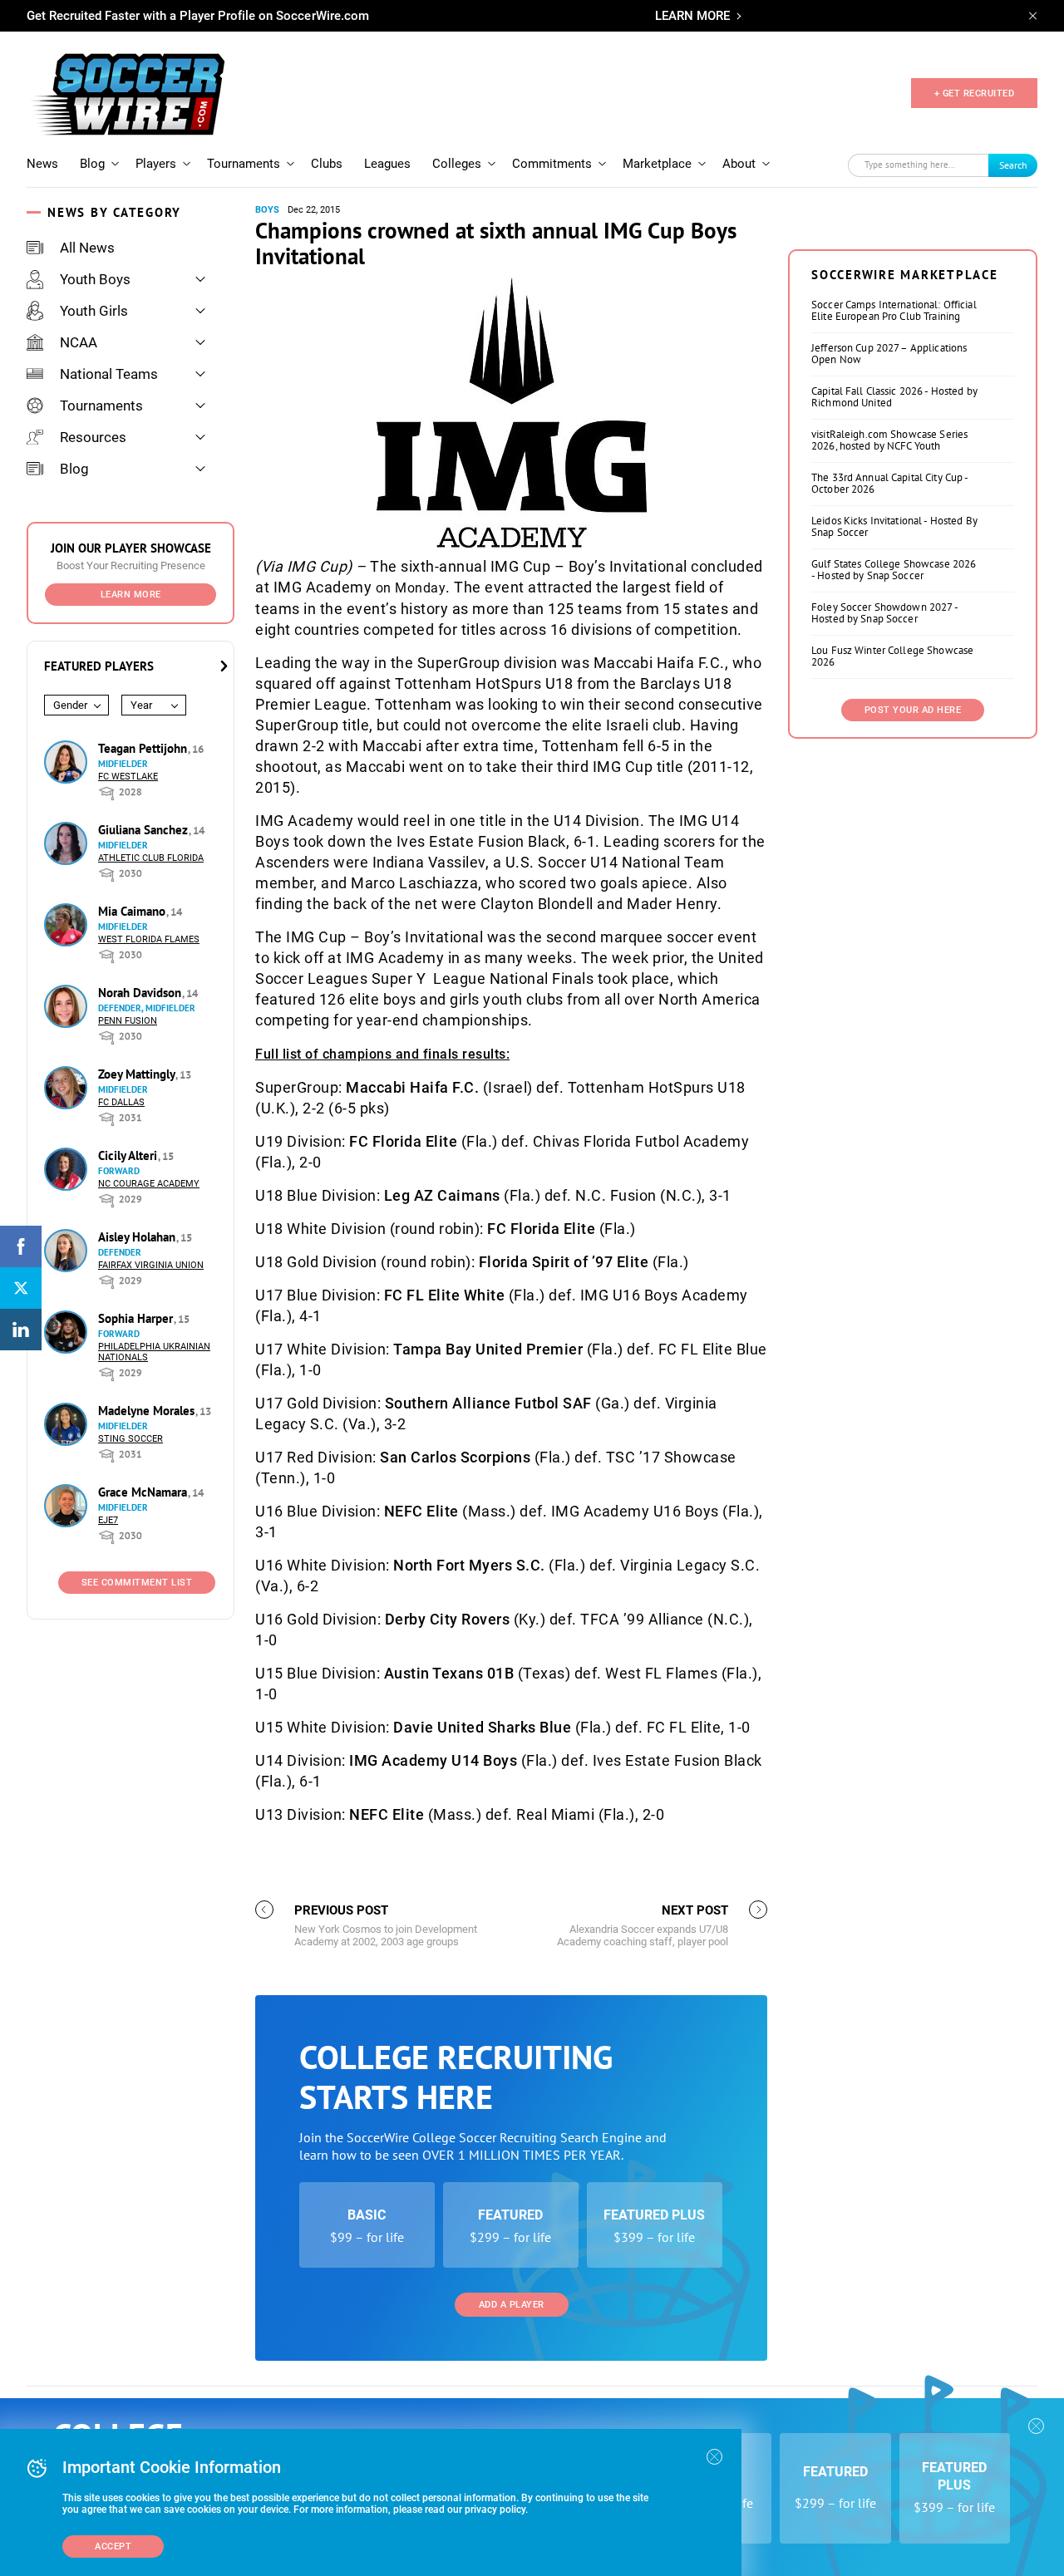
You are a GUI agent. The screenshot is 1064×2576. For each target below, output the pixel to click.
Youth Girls (94, 311)
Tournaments (244, 164)
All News (87, 248)
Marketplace (657, 164)
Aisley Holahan (138, 1237)
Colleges (457, 164)
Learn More (131, 595)
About (739, 164)
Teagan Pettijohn (144, 748)
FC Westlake (128, 777)
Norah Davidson (141, 993)
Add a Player (512, 2305)
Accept (113, 2547)
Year (141, 705)
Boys (267, 210)
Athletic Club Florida (151, 858)
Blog (92, 164)
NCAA (79, 342)
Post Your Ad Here (913, 710)
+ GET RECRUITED (975, 93)
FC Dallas (121, 1102)
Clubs (327, 164)
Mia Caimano (133, 911)
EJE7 (108, 1520)
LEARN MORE (692, 16)
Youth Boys (95, 279)
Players (156, 164)
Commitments (552, 164)
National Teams (109, 374)
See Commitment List (137, 1583)
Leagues (387, 164)
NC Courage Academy (149, 1184)
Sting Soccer (131, 1439)
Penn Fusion (128, 1021)
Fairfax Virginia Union (151, 1265)
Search (1013, 165)
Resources (93, 437)
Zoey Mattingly (138, 1074)
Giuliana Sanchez (145, 830)
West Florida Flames (149, 939)
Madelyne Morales (148, 1411)
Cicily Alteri (129, 1155)
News (42, 164)
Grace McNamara (144, 1492)
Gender (70, 705)
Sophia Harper (137, 1318)
